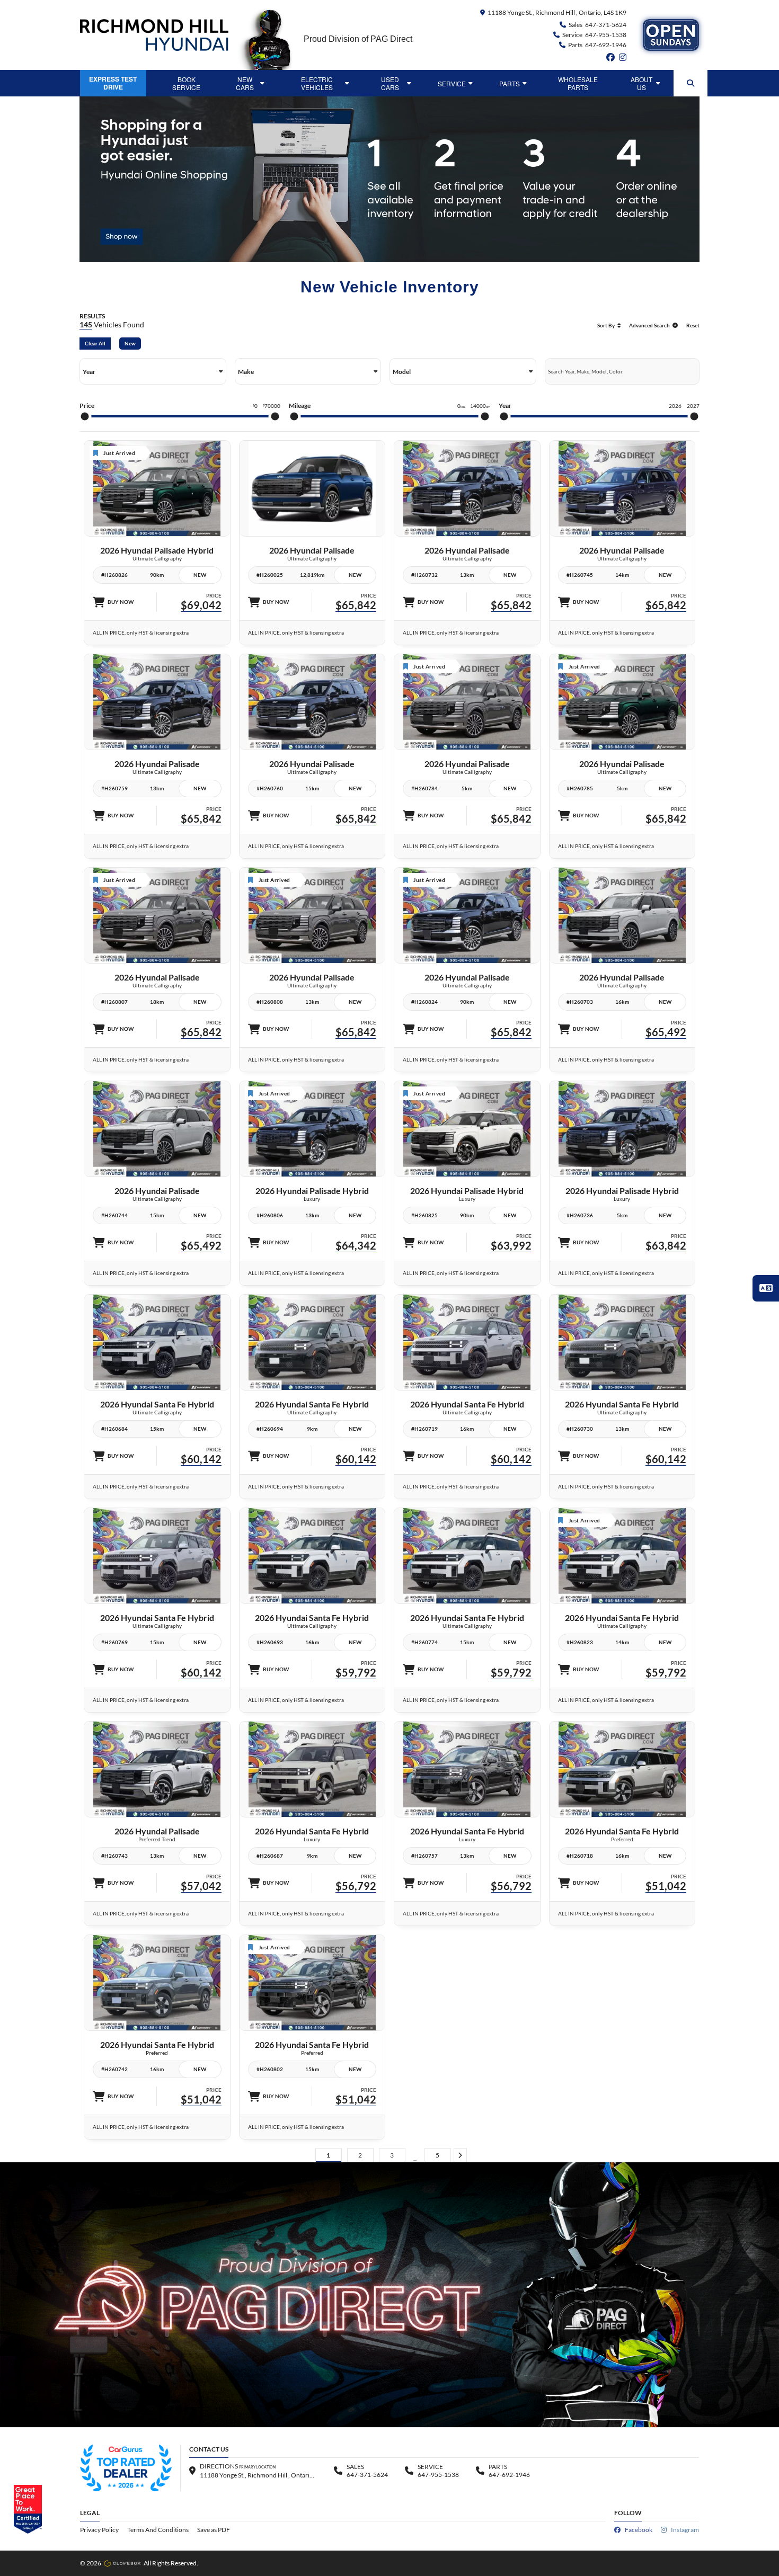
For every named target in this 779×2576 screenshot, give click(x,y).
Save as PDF (214, 2530)
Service (452, 83)
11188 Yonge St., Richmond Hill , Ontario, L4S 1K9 (557, 12)
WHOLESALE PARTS (578, 83)
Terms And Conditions (158, 2530)
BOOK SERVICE (186, 83)
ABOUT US (641, 83)
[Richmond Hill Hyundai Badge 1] (126, 2468)
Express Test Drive (113, 83)
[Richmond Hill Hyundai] (154, 35)
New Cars (245, 83)
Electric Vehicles (317, 83)
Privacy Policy (99, 2530)
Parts (510, 83)
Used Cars (390, 83)
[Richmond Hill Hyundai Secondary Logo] (671, 35)
